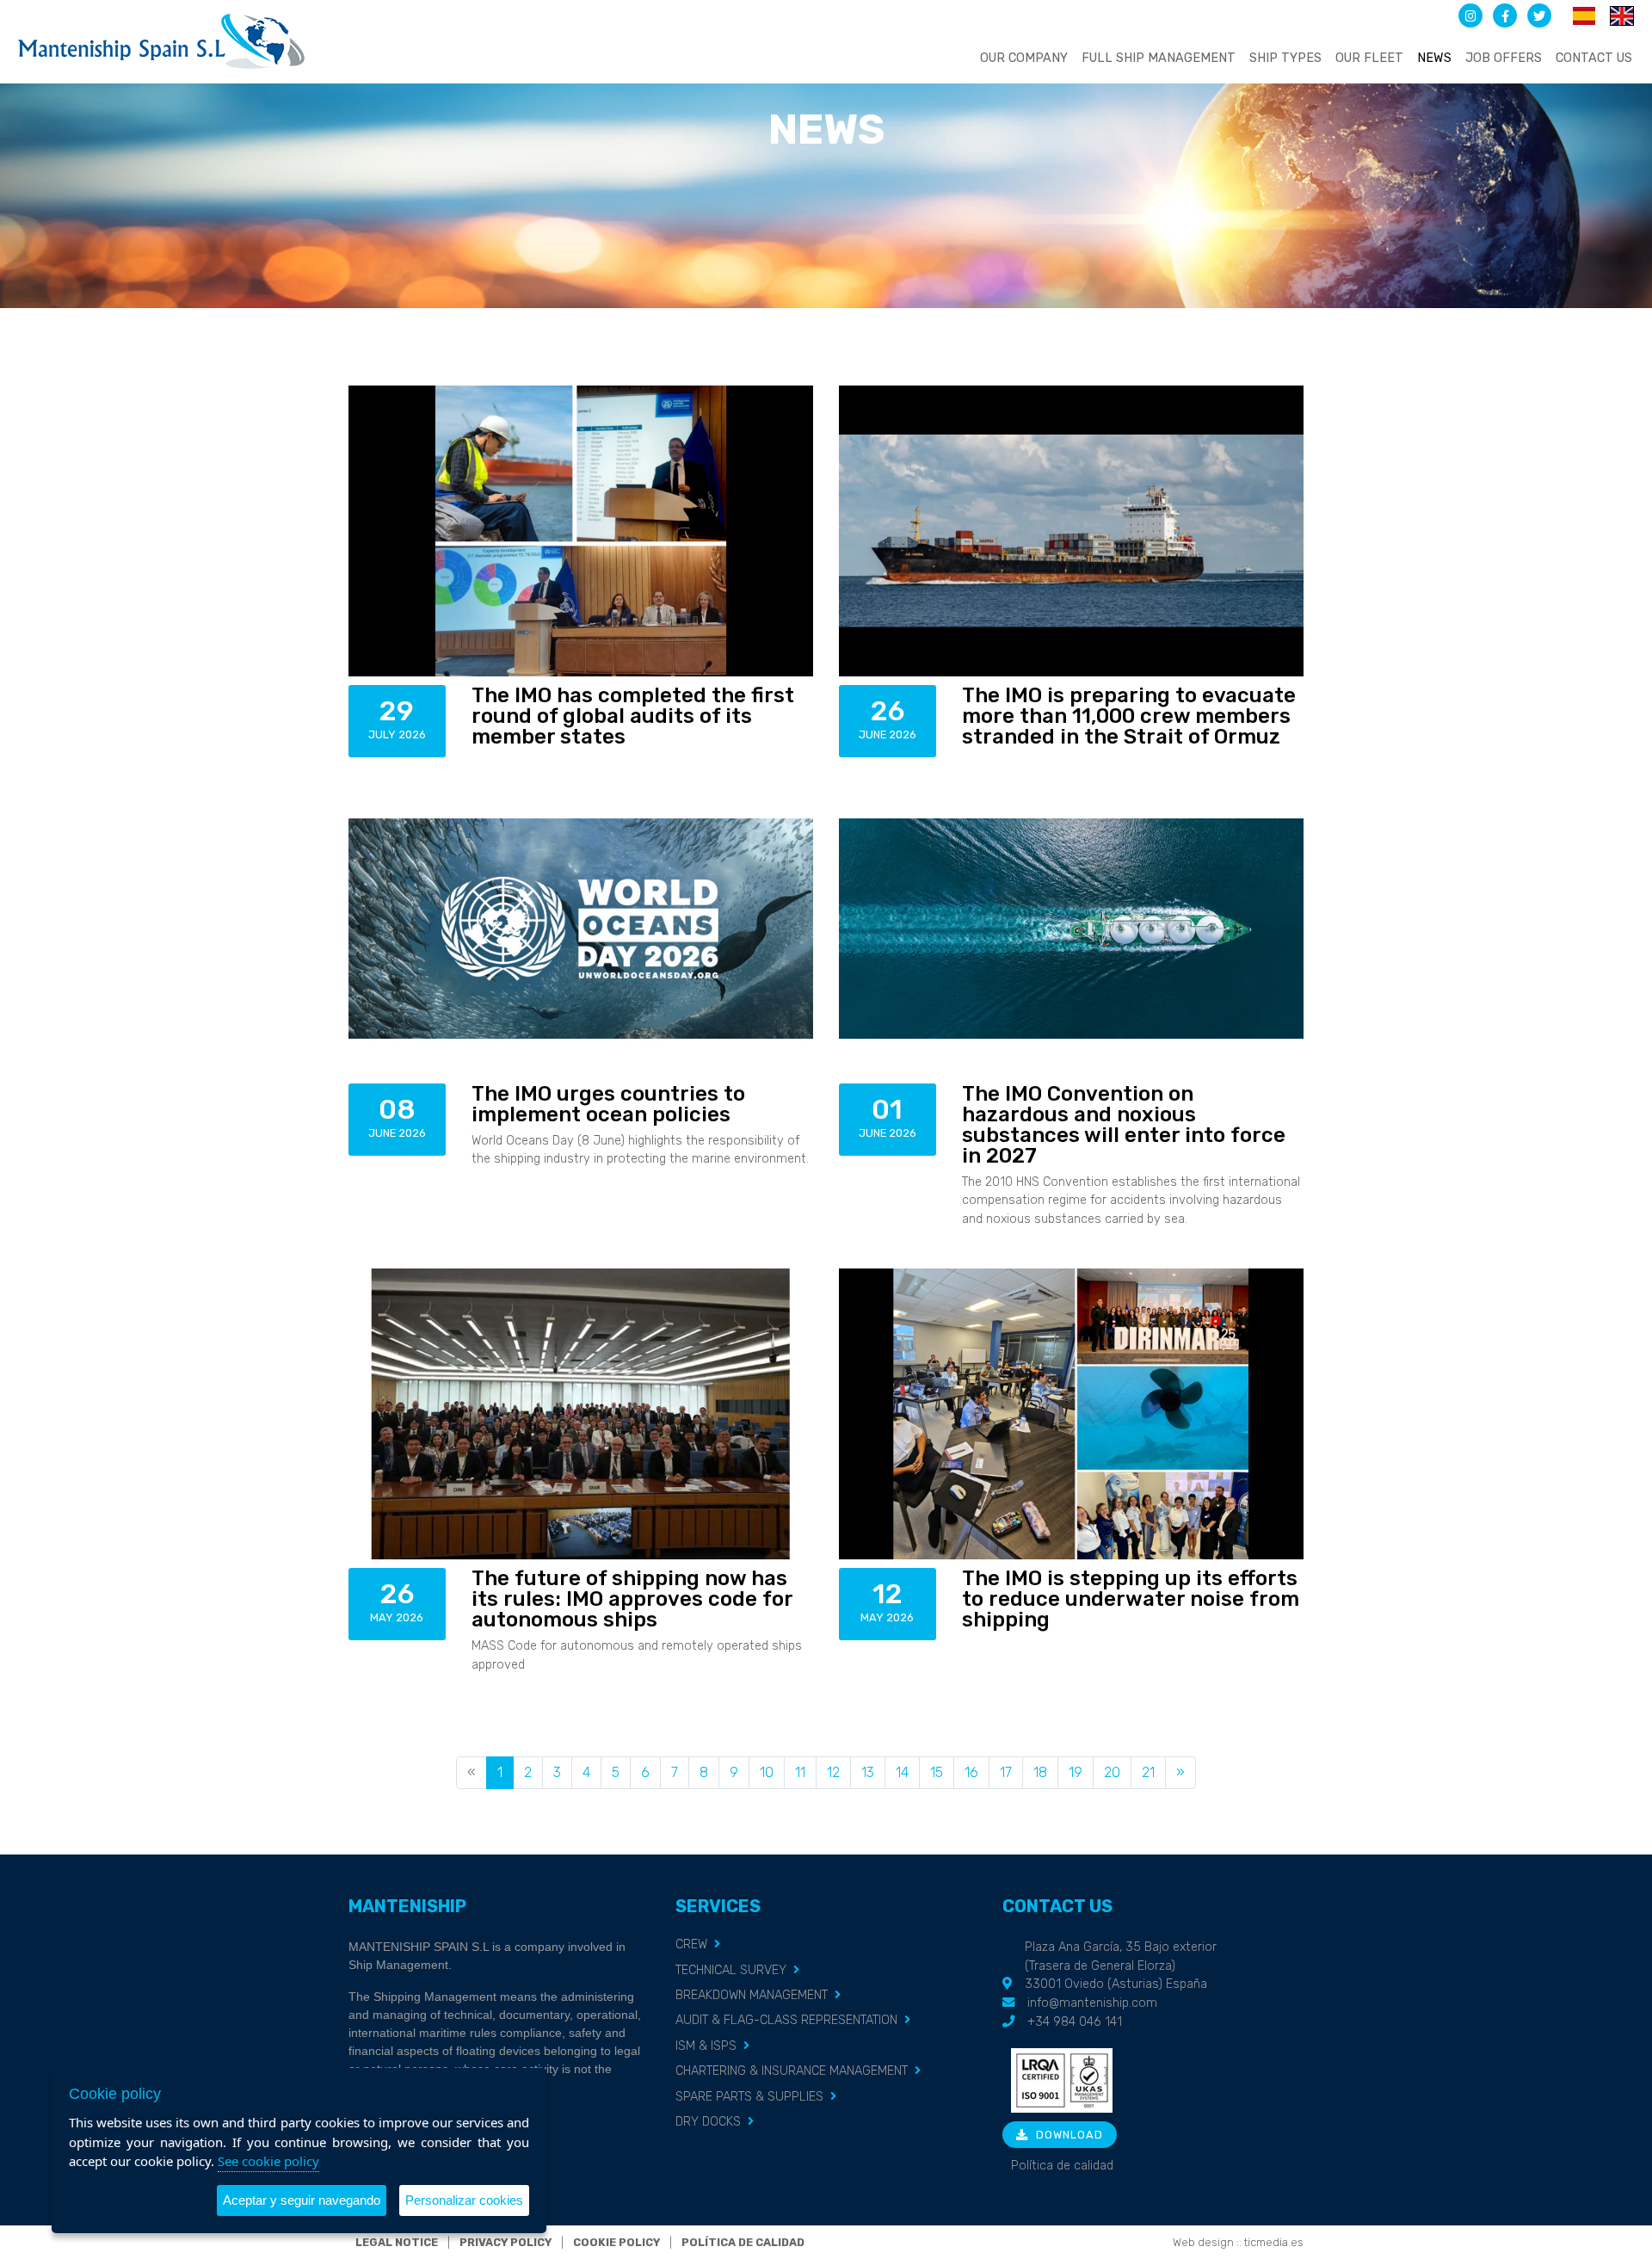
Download (1068, 2135)
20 (1112, 1772)
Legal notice (397, 2242)
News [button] (1434, 58)
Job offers (1504, 58)
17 (1006, 1772)
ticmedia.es (1274, 2242)
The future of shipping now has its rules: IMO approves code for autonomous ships (632, 1599)
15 (937, 1772)
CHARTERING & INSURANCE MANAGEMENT (792, 2071)
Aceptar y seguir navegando (302, 2200)
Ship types (1285, 58)
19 (1076, 1772)
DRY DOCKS (708, 2122)
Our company (1024, 58)
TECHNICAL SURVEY (731, 1970)
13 (868, 1772)
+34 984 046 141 (1075, 2022)
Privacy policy (505, 2242)
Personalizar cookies (464, 2200)
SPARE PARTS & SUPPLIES (749, 2097)
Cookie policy (616, 2242)
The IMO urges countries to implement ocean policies (608, 1104)
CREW (691, 1944)
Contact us (1594, 58)
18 (1040, 1772)
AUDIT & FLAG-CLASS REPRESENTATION (786, 2020)
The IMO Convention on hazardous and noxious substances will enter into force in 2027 (1124, 1125)
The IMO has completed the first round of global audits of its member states (633, 716)
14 (902, 1772)
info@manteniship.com (1092, 2003)
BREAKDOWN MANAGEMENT (752, 1995)
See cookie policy (268, 2161)
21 (1148, 1772)
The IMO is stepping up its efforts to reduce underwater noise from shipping (1131, 1599)
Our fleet (1369, 58)
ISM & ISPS (706, 2046)
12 (833, 1772)
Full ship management (1159, 58)
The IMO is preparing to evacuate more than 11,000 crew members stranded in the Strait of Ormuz (1129, 716)
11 (800, 1772)
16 (971, 1772)
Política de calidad (1062, 2166)
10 (767, 1772)
